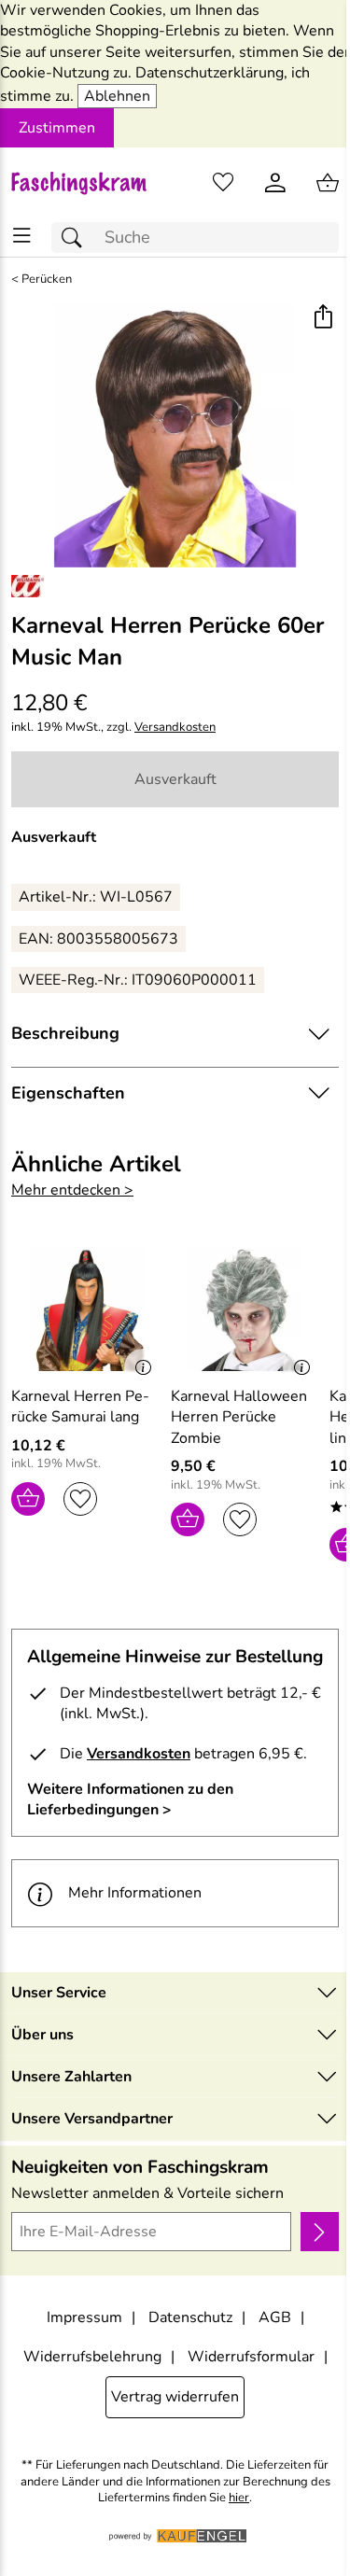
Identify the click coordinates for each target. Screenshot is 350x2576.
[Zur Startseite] (88, 183)
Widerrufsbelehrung (92, 2357)
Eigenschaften (68, 1093)
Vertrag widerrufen (175, 2397)
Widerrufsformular (251, 2357)
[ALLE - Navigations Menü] (22, 236)
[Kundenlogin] (275, 183)
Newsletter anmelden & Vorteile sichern (147, 2193)
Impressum (84, 2317)
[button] (322, 319)
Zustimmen (57, 128)
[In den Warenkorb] (28, 1499)
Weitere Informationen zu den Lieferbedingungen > (130, 1799)
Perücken (47, 280)
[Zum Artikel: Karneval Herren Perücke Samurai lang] (86, 1309)
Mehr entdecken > (72, 1190)
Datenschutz (190, 2317)
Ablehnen (117, 96)
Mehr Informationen (135, 1893)
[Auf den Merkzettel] (80, 1499)
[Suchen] (77, 238)
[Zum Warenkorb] (328, 183)
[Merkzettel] (223, 183)
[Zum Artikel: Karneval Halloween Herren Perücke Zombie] (246, 1309)
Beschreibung (65, 1033)
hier (239, 2498)
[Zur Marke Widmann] (28, 586)
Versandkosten (175, 728)
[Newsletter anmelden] (320, 2232)
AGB (275, 2317)
